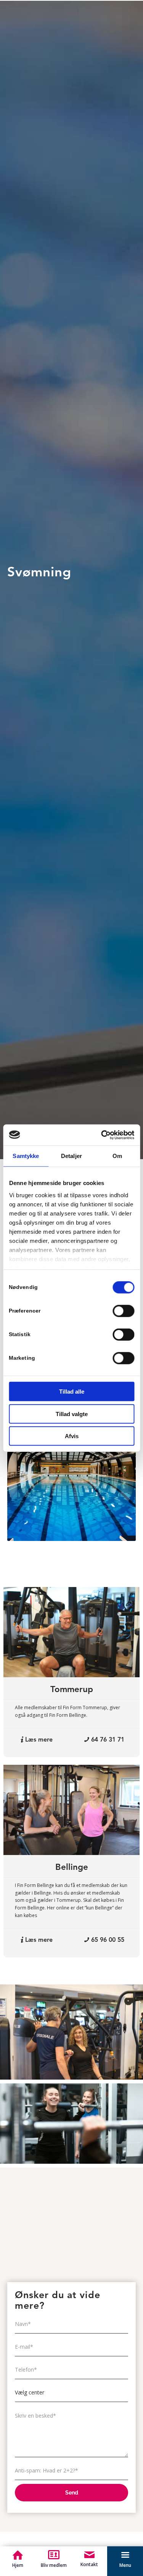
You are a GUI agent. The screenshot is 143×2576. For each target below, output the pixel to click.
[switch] (123, 1311)
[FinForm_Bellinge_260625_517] (71, 1810)
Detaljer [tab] (71, 1156)
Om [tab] (117, 1156)
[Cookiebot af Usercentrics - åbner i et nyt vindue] (102, 1135)
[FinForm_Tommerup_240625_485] (71, 1632)
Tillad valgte (72, 1414)
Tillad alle (72, 1392)
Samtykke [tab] (26, 1156)
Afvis (72, 1436)
